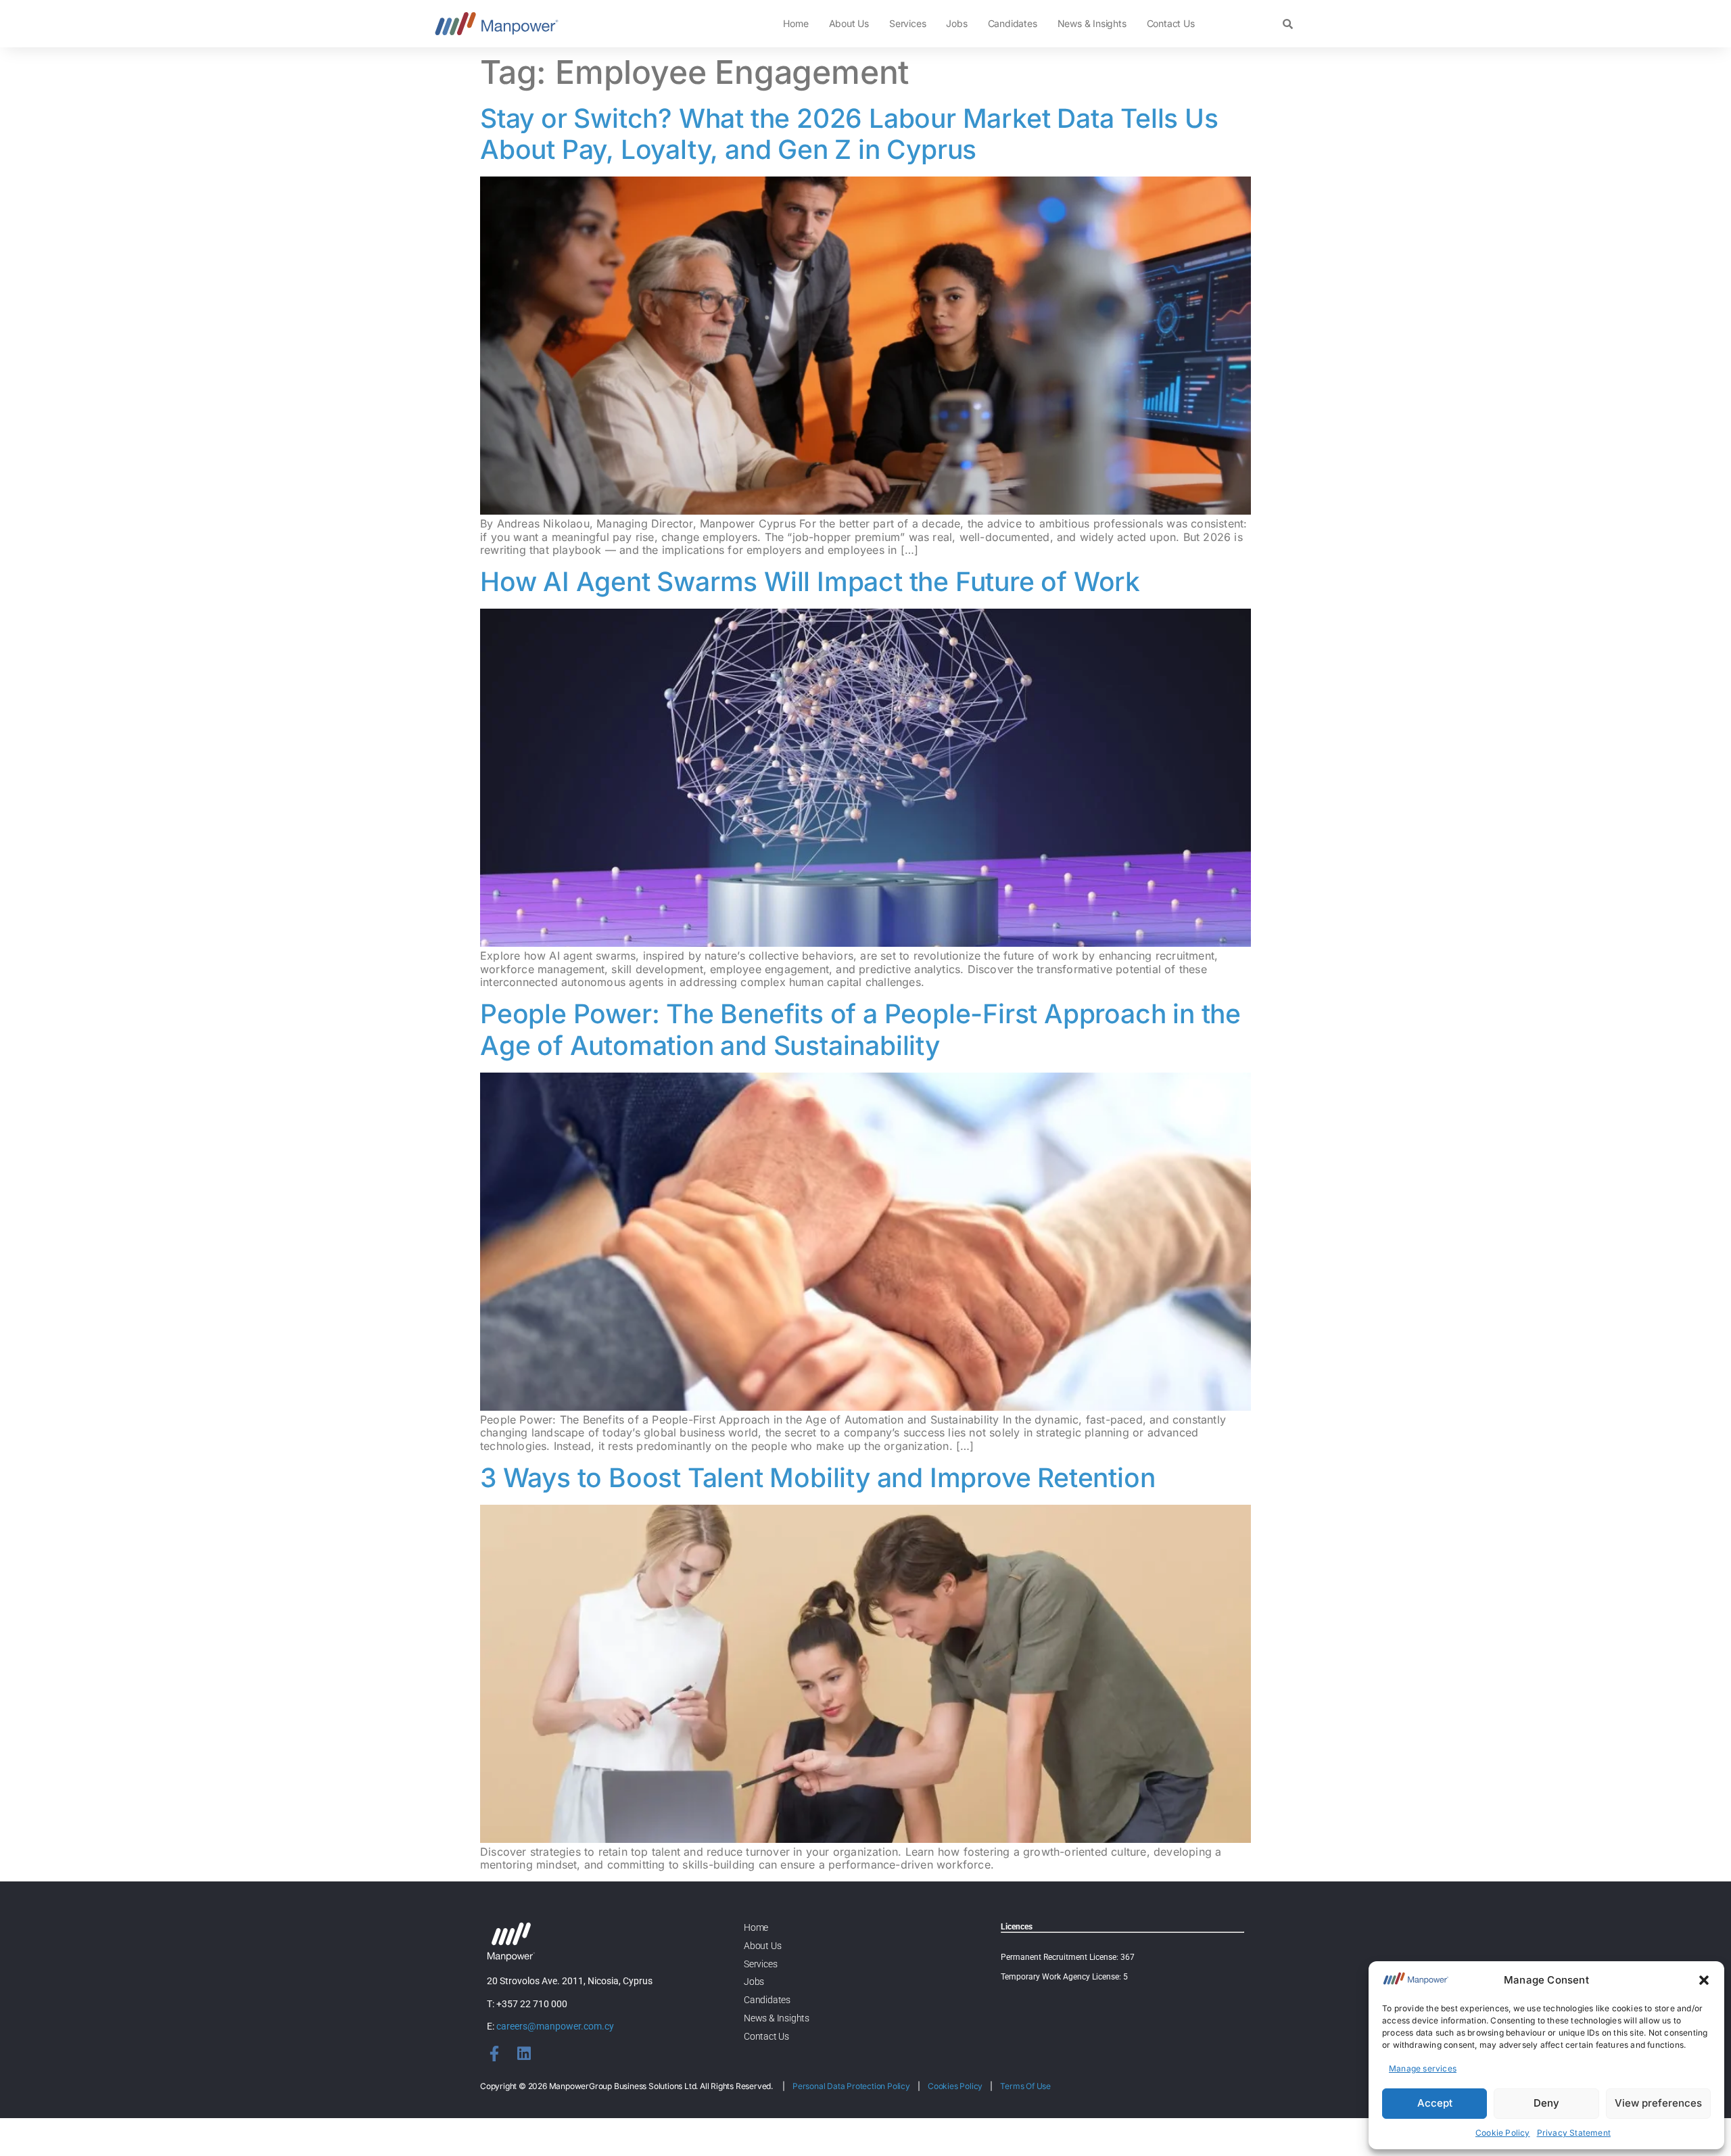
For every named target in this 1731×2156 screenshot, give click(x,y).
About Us (849, 23)
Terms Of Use (1025, 2086)
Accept (1435, 2103)
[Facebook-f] (495, 2054)
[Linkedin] (524, 2054)
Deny (1546, 2103)
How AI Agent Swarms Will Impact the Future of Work (810, 581)
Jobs (956, 23)
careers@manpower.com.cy (555, 2026)
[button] (1704, 1980)
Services (907, 23)
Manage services (1423, 2068)
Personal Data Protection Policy (851, 2086)
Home (796, 23)
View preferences (1658, 2103)
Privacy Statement (1574, 2133)
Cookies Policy (955, 2086)
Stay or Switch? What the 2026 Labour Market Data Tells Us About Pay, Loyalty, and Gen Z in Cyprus (849, 134)
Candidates (1013, 23)
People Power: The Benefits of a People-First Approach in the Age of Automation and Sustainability (860, 1029)
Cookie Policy (1503, 2133)
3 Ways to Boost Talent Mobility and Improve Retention (817, 1477)
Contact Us (1171, 23)
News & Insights (1092, 23)
